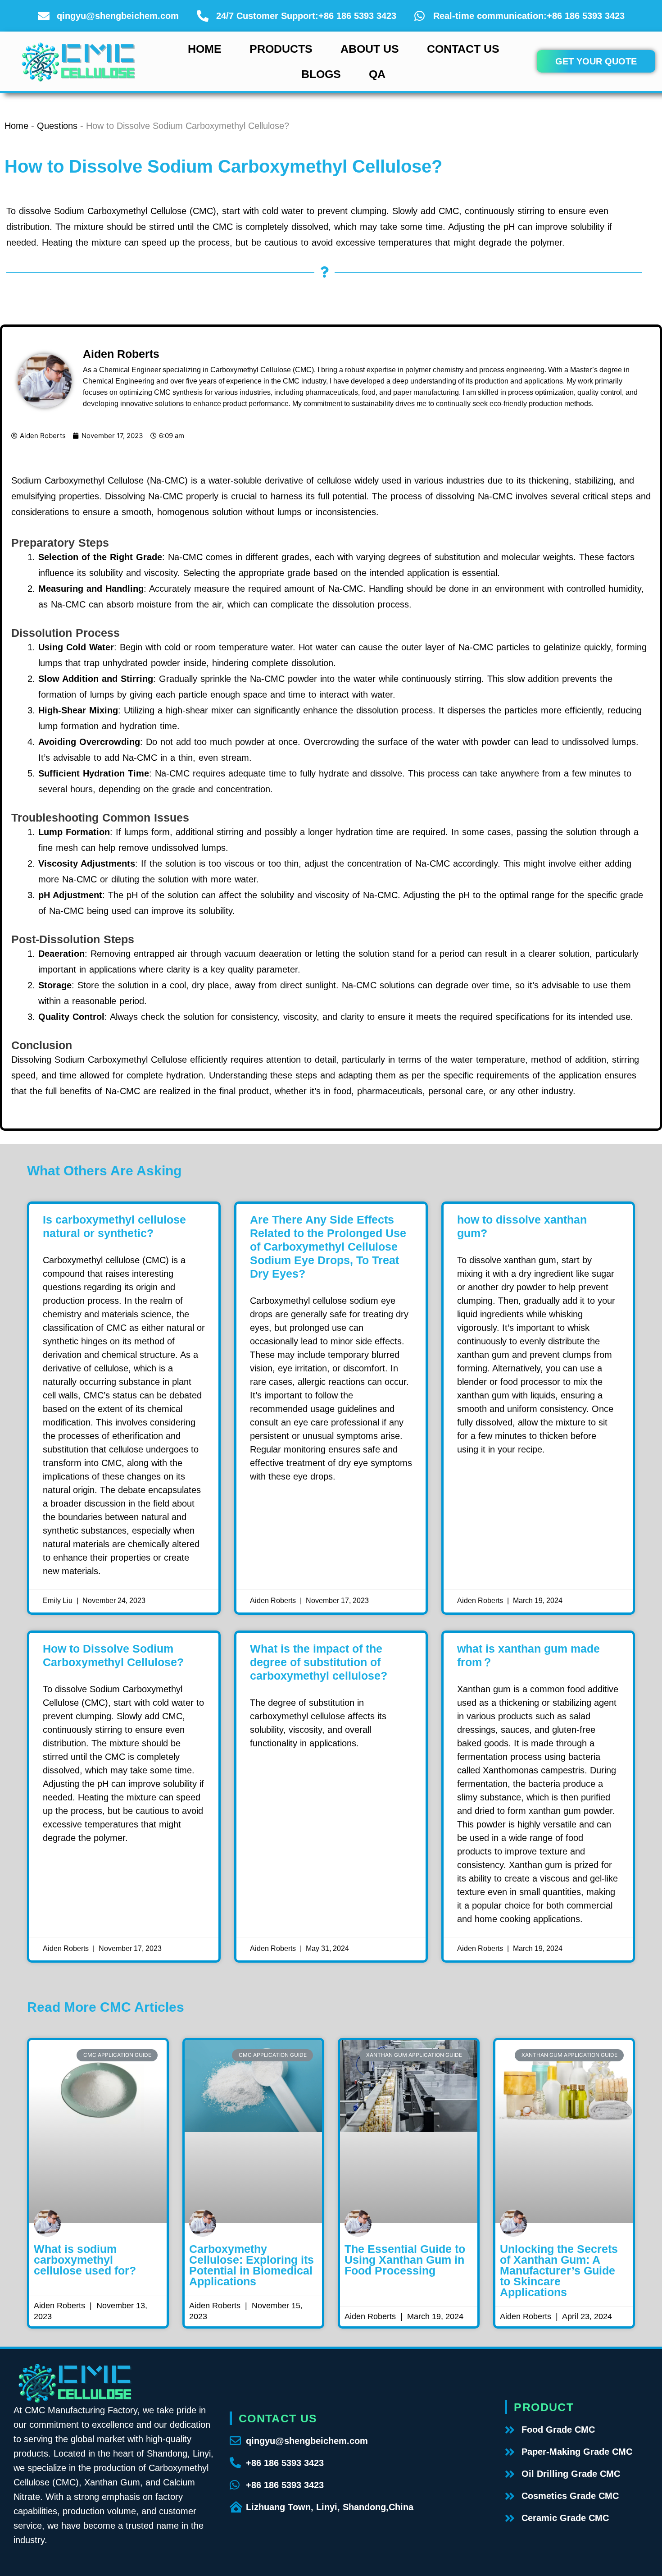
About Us (370, 49)
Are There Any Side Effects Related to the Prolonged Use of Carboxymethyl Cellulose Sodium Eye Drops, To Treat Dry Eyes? (328, 1247)
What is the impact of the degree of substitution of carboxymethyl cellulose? (319, 1662)
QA (377, 74)
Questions (57, 126)
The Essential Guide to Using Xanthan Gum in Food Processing (405, 2260)
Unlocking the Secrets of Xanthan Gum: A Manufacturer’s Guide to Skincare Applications (559, 2270)
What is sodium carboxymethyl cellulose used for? (85, 2260)
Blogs (321, 74)
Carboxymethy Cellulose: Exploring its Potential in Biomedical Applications (252, 2265)
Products (281, 49)
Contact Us (463, 49)
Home (205, 49)
